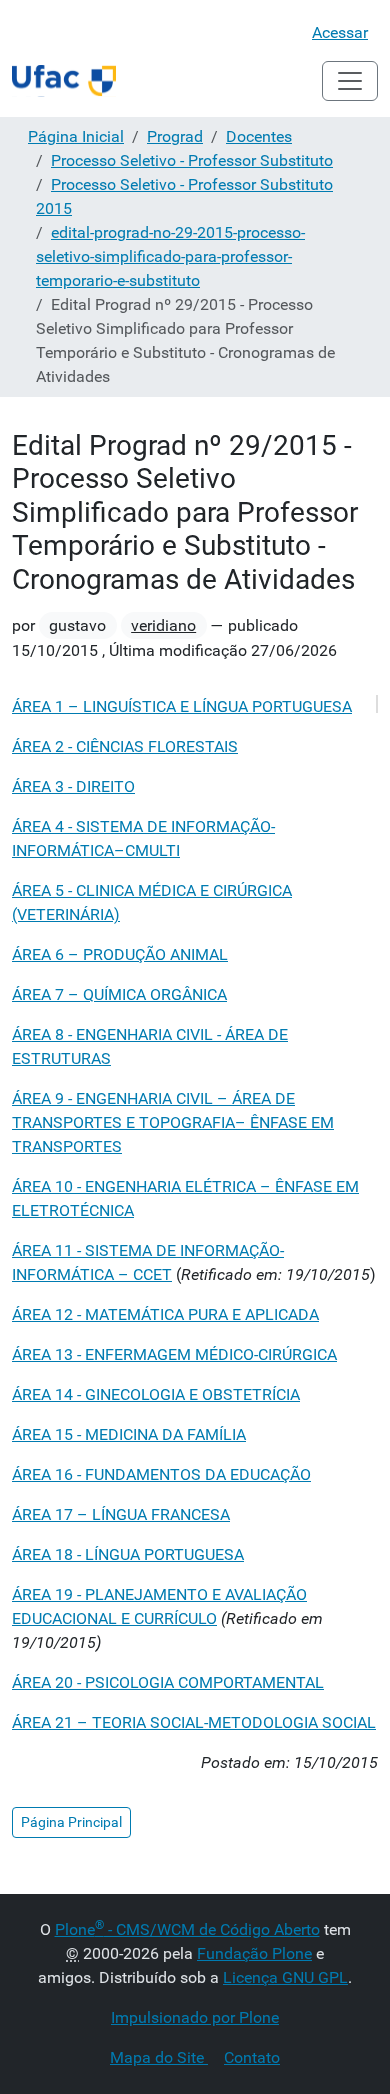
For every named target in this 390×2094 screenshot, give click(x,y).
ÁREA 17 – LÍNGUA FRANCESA (121, 1514)
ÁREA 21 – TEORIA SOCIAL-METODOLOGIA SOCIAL (194, 1722)
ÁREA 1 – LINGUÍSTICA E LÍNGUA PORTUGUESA (182, 706)
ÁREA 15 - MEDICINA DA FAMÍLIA (129, 1434)
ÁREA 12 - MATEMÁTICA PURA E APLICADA (165, 1314)
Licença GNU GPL (285, 1977)
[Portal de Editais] (64, 81)
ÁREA (73, 786)
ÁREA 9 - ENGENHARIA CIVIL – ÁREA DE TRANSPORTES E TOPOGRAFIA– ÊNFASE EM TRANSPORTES (173, 1122)
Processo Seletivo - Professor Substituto (192, 160)
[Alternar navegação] (350, 81)
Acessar (340, 32)
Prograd (175, 136)
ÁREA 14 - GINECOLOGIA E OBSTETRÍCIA (156, 1394)
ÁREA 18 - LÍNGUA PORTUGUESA (128, 1554)
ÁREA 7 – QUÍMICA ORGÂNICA (119, 994)
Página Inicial (76, 136)
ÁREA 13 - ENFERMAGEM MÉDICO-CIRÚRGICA (174, 1354)
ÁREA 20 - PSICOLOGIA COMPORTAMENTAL (168, 1682)
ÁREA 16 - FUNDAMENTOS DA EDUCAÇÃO (161, 1474)
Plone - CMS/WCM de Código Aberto (187, 1929)
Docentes (259, 136)
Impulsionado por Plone (195, 2017)
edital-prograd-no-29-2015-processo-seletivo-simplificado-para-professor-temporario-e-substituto (170, 256)
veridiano (163, 625)
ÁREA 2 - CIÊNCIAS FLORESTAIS (125, 746)
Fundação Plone (254, 1953)
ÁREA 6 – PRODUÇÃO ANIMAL (120, 954)
